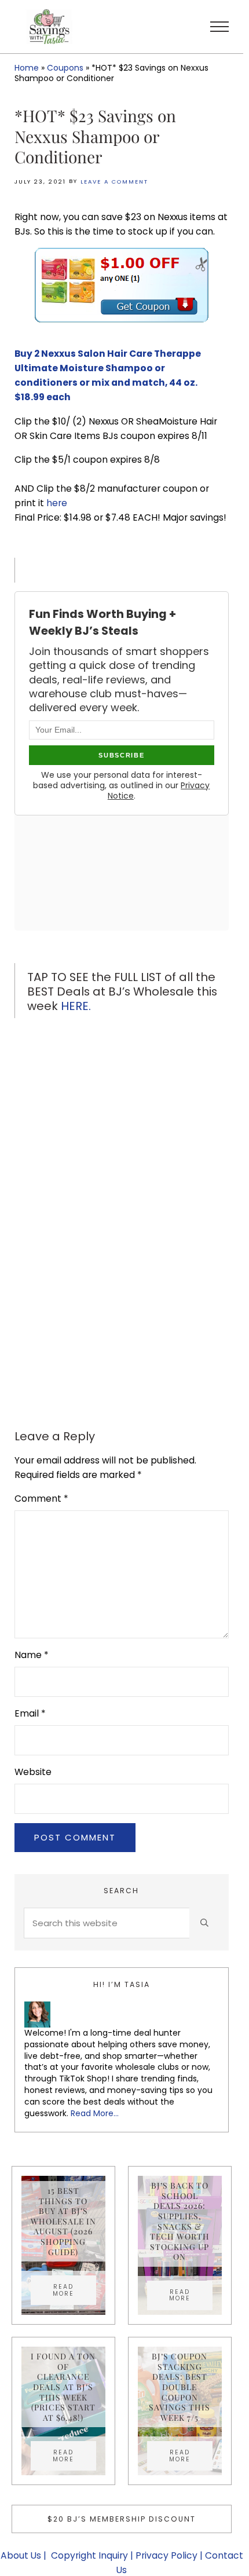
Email (30, 1713)
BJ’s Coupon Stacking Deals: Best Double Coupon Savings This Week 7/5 (180, 2387)
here (57, 503)
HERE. (77, 1006)
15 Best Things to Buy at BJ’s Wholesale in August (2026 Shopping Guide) (63, 2221)
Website (33, 1772)
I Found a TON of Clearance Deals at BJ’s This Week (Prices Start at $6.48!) (63, 2387)
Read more (74, 2290)
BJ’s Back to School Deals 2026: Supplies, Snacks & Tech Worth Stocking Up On (180, 2221)
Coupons (65, 68)
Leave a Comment (114, 182)
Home (27, 68)
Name (32, 1655)
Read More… (95, 2113)
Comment (41, 1499)
